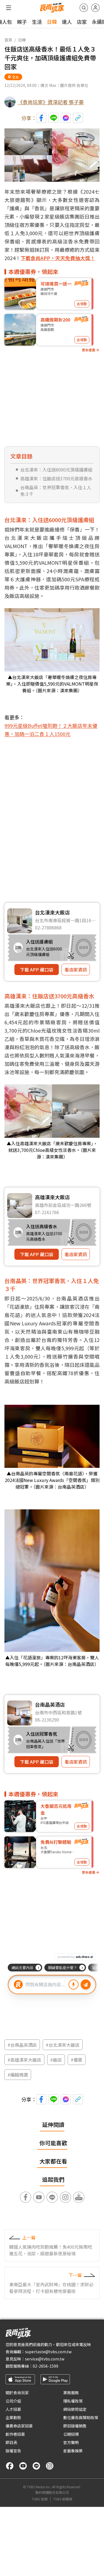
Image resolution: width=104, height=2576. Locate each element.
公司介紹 (13, 2401)
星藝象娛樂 (73, 2451)
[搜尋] (84, 8)
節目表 (11, 2442)
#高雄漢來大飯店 (24, 2060)
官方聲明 (71, 2442)
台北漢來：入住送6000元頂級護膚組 (56, 470)
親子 (22, 22)
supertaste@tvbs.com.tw (48, 2352)
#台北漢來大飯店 (63, 2045)
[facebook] (10, 2466)
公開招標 (71, 2434)
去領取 (82, 304)
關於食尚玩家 (17, 2393)
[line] (36, 2466)
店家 (82, 22)
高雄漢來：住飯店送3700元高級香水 (56, 478)
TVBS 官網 (40, 2499)
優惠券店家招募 (19, 2426)
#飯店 (56, 2060)
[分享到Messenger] (66, 118)
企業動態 (13, 2417)
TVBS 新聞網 (63, 2499)
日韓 (52, 22)
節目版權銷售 (75, 2426)
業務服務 (71, 2393)
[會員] (95, 8)
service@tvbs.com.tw (45, 2359)
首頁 (8, 40)
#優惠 (77, 2060)
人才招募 (13, 2409)
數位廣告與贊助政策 (81, 2417)
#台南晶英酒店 (22, 2045)
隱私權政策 (73, 2401)
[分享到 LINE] (54, 118)
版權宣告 (13, 2451)
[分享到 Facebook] (41, 118)
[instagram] (50, 2466)
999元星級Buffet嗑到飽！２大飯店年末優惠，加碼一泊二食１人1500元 (51, 730)
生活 (37, 22)
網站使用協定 (75, 2409)
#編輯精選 (18, 2075)
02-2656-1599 (45, 2366)
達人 (67, 22)
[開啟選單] (9, 8)
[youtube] (23, 2466)
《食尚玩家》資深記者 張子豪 (51, 102)
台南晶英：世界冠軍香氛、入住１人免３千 (56, 491)
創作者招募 (15, 2434)
